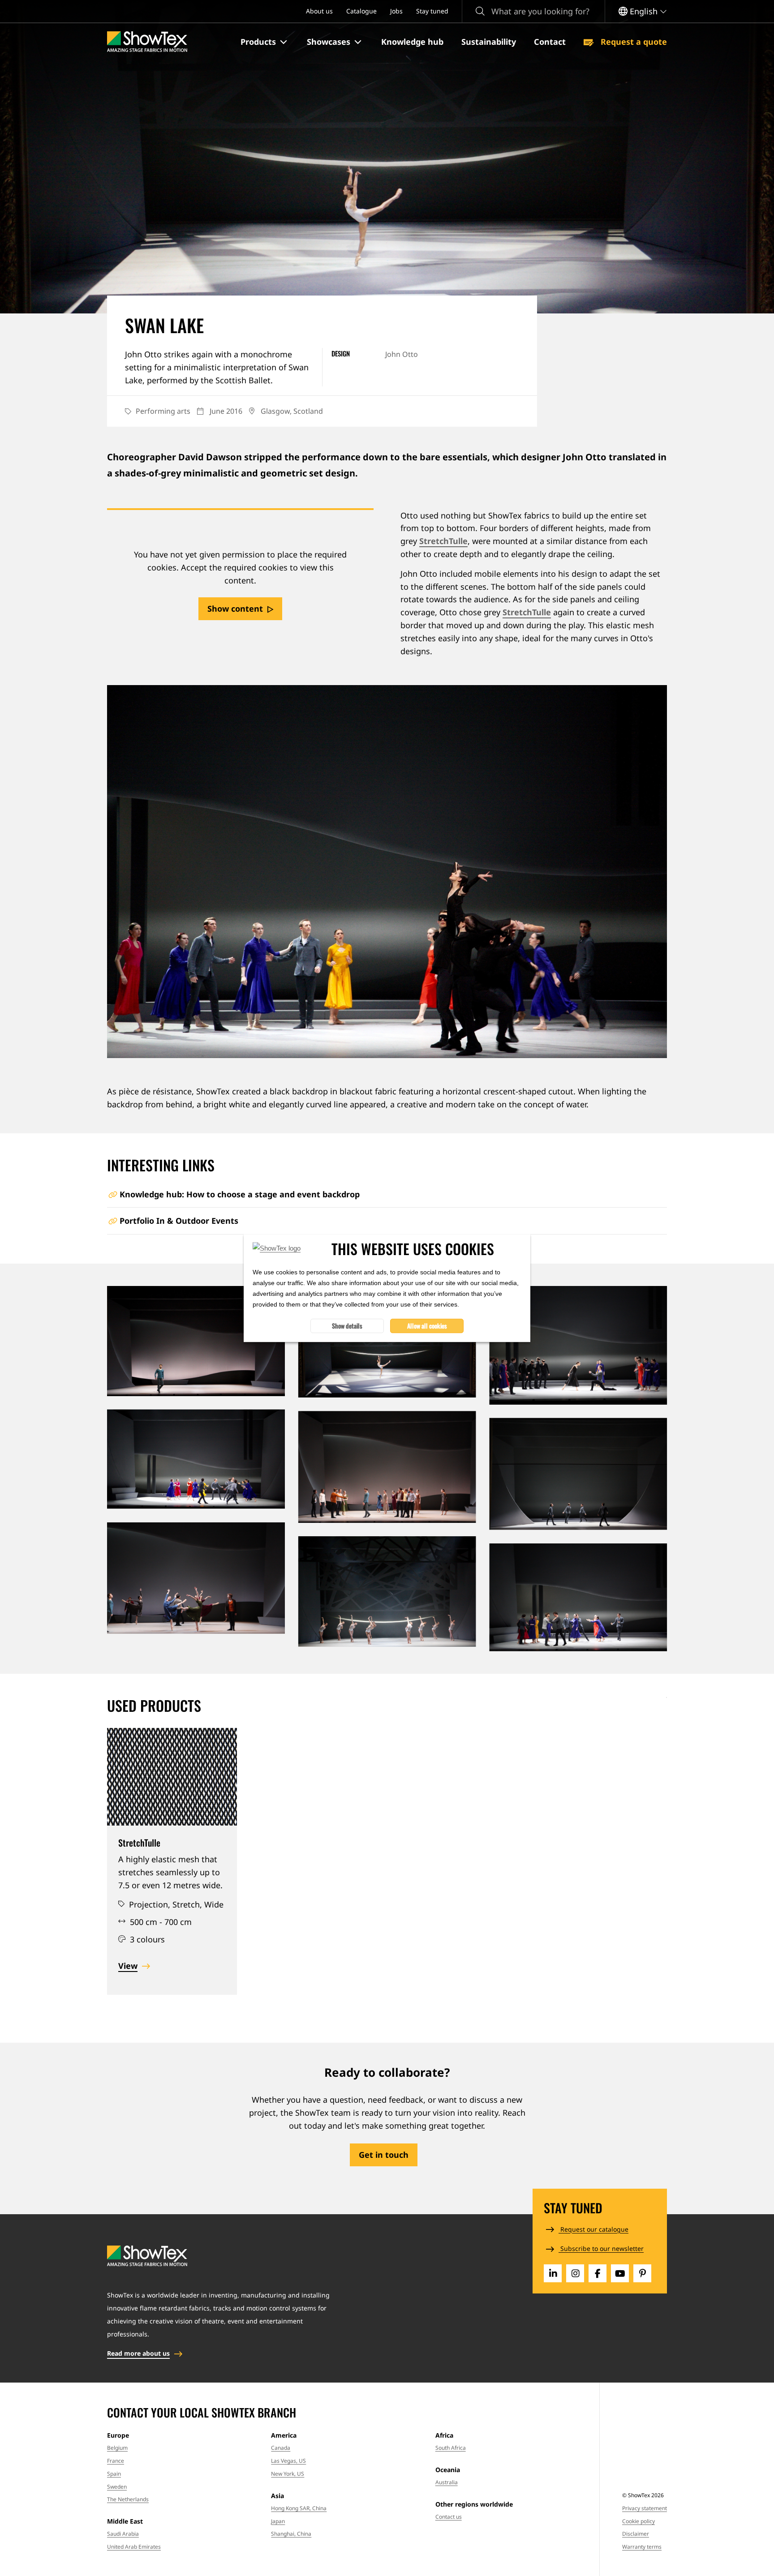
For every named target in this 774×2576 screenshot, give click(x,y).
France (116, 2461)
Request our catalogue (593, 2229)
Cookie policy (639, 2521)
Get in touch (384, 2155)
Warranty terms (642, 2547)
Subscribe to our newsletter (601, 2248)
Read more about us (138, 2353)
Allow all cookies (427, 1326)
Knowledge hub (412, 42)
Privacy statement (645, 2508)
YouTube (620, 2273)
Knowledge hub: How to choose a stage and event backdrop (240, 1194)
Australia (447, 2482)
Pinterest (642, 2273)
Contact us (449, 2517)
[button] (265, 42)
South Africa (451, 2448)
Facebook (598, 2273)
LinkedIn (553, 2273)
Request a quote (633, 42)
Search (480, 11)
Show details (347, 1326)
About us (319, 11)
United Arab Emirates (134, 2547)
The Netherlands (128, 2499)
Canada (281, 2448)
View (128, 1966)
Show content (235, 609)
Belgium (117, 2448)
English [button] (644, 11)
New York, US (288, 2474)
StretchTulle (443, 541)
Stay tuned (432, 11)
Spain (114, 2474)
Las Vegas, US (288, 2461)
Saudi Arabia (123, 2534)
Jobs (396, 11)
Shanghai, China (291, 2534)
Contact (550, 42)
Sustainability (489, 42)
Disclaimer (636, 2534)
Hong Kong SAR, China (299, 2508)
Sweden (117, 2487)
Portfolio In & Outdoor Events (179, 1221)
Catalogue (361, 11)
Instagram (575, 2273)
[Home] (147, 42)
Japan (278, 2521)
